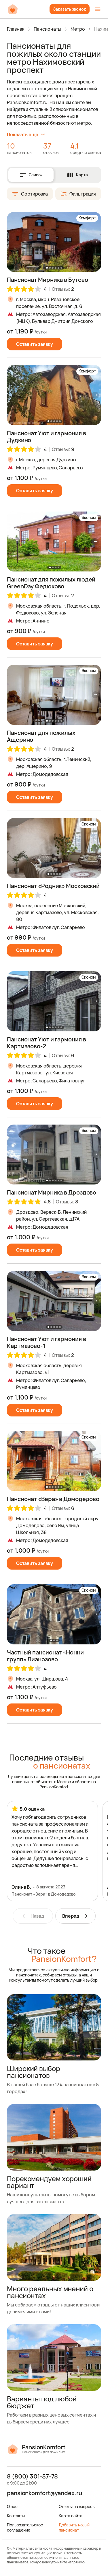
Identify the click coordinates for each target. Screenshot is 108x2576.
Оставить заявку (35, 344)
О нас (12, 2506)
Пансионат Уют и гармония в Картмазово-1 (46, 1342)
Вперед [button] (71, 1916)
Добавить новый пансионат (74, 2527)
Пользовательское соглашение (25, 2527)
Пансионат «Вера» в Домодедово (53, 1499)
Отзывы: (63, 289)
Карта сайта (71, 2516)
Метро (78, 29)
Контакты (16, 2516)
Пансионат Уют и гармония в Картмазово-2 (46, 1043)
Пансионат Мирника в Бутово (47, 280)
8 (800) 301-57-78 (32, 2477)
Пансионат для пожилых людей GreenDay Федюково (51, 583)
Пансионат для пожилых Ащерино (41, 736)
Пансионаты (48, 29)
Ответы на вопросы (77, 2506)
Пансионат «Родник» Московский (53, 886)
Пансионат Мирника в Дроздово (52, 1192)
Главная (16, 29)
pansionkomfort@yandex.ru (44, 2493)
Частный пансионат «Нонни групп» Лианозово (45, 1656)
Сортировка (34, 194)
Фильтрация (83, 194)
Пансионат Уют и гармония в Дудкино (46, 437)
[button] (95, 242)
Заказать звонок (70, 9)
